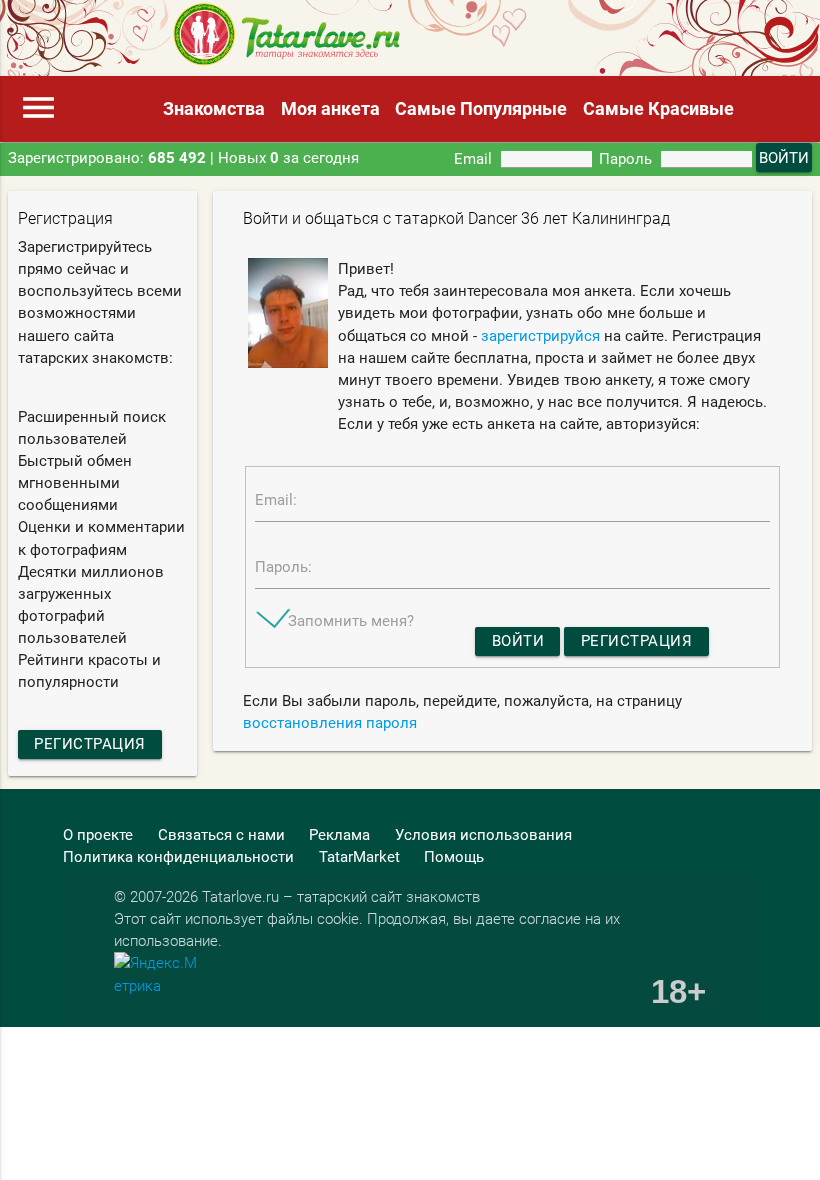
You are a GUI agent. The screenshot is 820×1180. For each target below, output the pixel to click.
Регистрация (90, 744)
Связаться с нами (221, 835)
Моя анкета (330, 108)
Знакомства (214, 108)
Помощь (454, 857)
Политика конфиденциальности (178, 857)
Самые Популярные (481, 108)
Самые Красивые (658, 108)
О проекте (98, 835)
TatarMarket (359, 857)
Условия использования (483, 835)
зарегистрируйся (540, 336)
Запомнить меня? (351, 621)
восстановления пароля (330, 723)
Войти (518, 641)
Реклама (339, 835)
